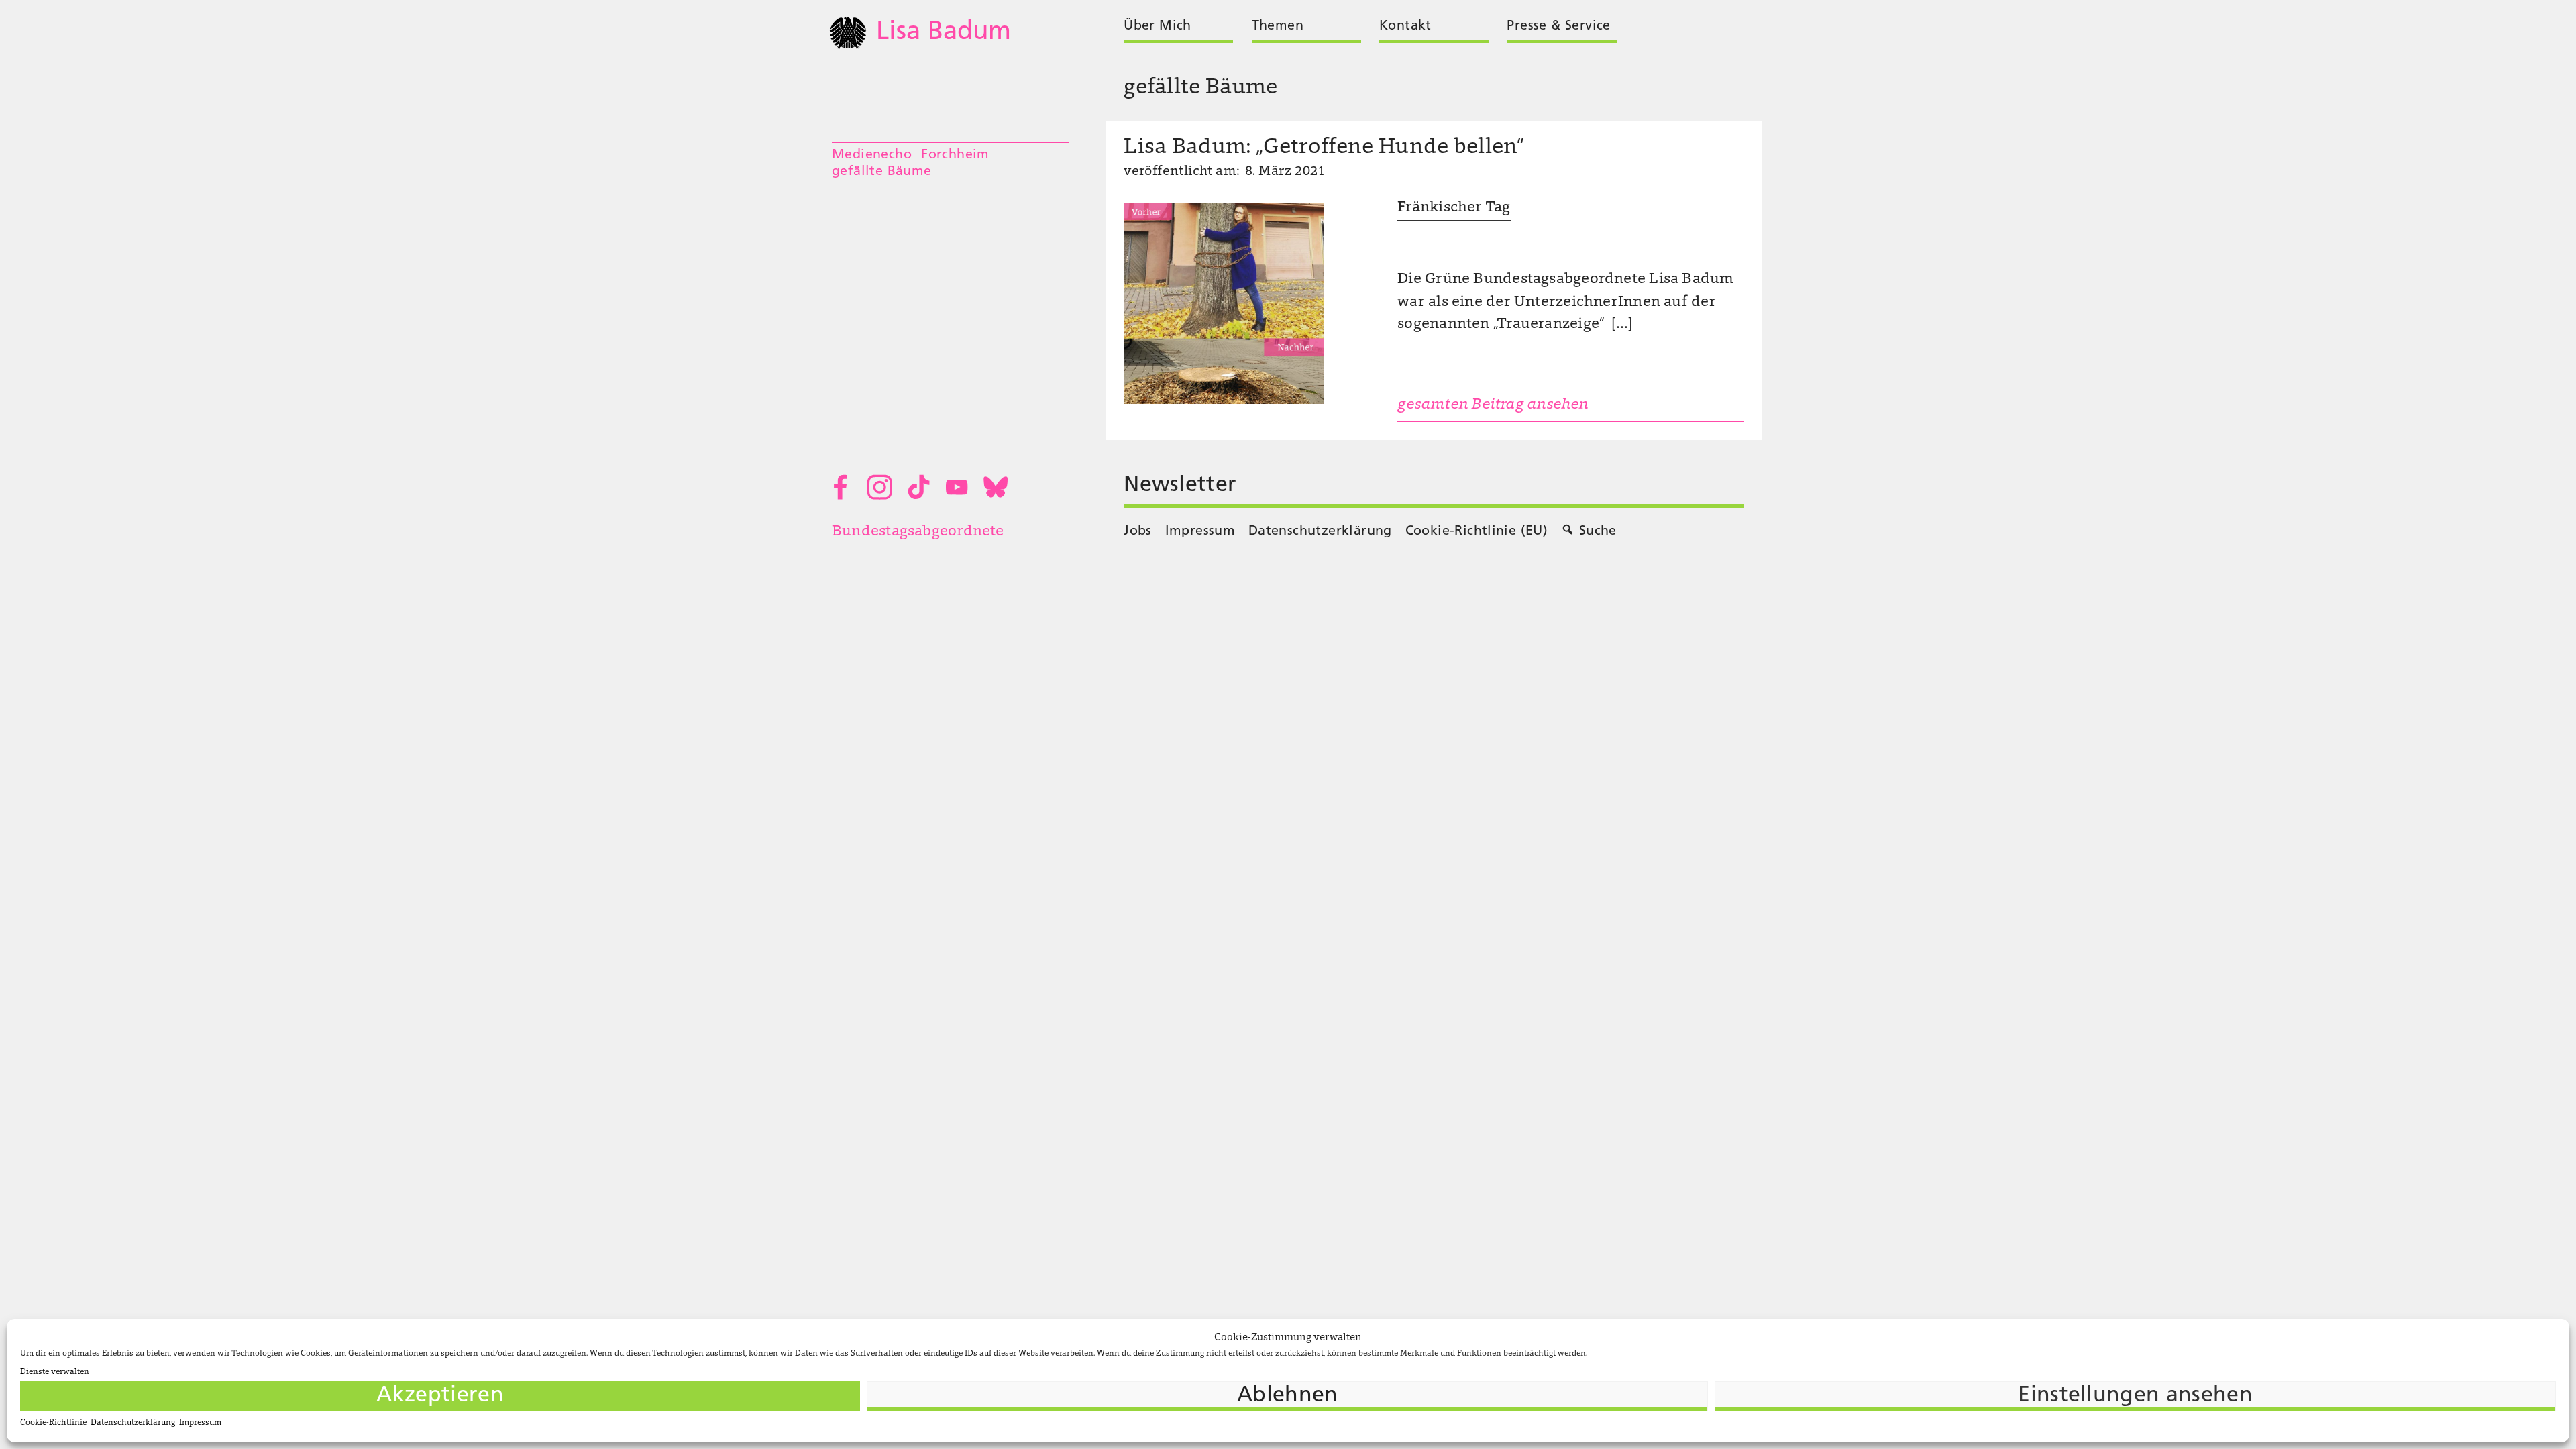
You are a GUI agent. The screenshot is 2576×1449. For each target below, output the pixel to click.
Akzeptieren (440, 1396)
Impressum (200, 1423)
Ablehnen (1288, 1396)
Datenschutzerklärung (133, 1423)
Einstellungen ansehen (2135, 1396)
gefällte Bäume (882, 172)
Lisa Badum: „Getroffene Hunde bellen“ (1324, 148)
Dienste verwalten (55, 1372)
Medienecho (872, 155)
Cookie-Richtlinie (53, 1423)
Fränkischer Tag (1454, 208)
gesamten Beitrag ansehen (1493, 405)
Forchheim (955, 155)
